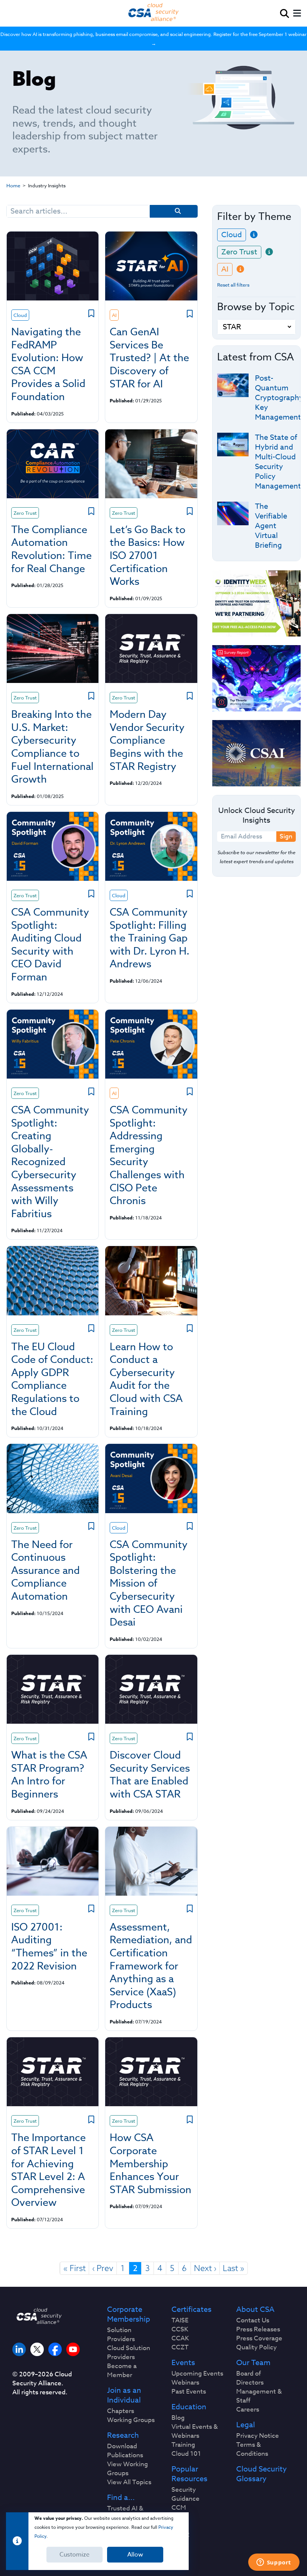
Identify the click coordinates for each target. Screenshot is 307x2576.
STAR (180, 2526)
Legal (246, 2425)
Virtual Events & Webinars (195, 2431)
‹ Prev (103, 2268)
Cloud (232, 235)
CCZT (180, 2347)
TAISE (180, 2320)
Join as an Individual (124, 2395)
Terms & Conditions (252, 2449)
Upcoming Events (197, 2374)
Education (189, 2407)
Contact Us (253, 2320)
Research (123, 2436)
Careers (248, 2410)
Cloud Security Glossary (262, 2474)
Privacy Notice (258, 2436)
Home (13, 185)
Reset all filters (233, 285)
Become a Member (122, 2371)
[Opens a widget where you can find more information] (274, 2563)
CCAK (180, 2338)
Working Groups (131, 2420)
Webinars (185, 2383)
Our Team (253, 2363)
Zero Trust (239, 252)
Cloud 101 (186, 2454)
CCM (179, 2508)
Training (183, 2445)
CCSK (180, 2329)
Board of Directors (250, 2378)
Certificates (192, 2310)
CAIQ (179, 2517)
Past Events (189, 2392)
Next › (205, 2268)
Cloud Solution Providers (129, 2353)
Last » (234, 2268)
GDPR (180, 2535)
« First (75, 2268)
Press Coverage (259, 2338)
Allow (135, 2555)
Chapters (121, 2411)
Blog (178, 2418)
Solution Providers (121, 2335)
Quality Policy (256, 2347)
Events (183, 2363)
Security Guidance (186, 2494)
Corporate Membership (129, 2315)
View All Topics (129, 2482)
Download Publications (125, 2451)
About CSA (255, 2310)
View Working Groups (127, 2469)
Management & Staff (259, 2396)
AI (225, 269)
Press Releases (258, 2329)
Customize (75, 2555)
